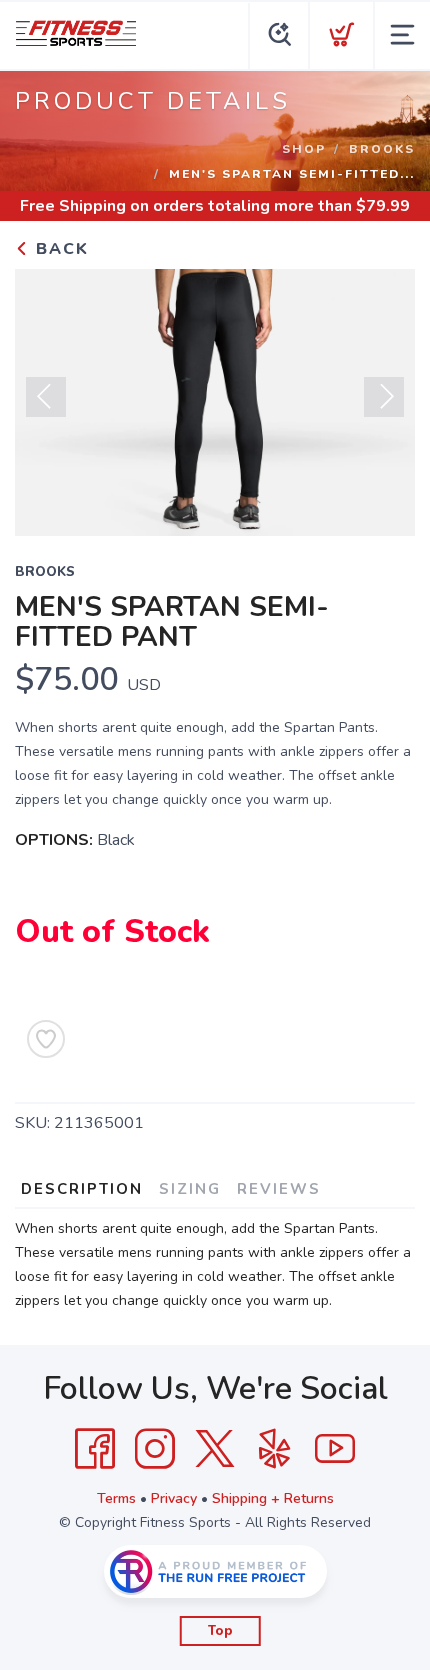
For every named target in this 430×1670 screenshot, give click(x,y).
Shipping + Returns (273, 1498)
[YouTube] (335, 1449)
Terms (116, 1498)
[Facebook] (95, 1449)
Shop (304, 149)
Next (384, 397)
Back (59, 249)
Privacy (174, 1498)
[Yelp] (275, 1449)
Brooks (382, 149)
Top (220, 1631)
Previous (46, 397)
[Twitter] (215, 1449)
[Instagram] (155, 1449)
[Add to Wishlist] (46, 1039)
